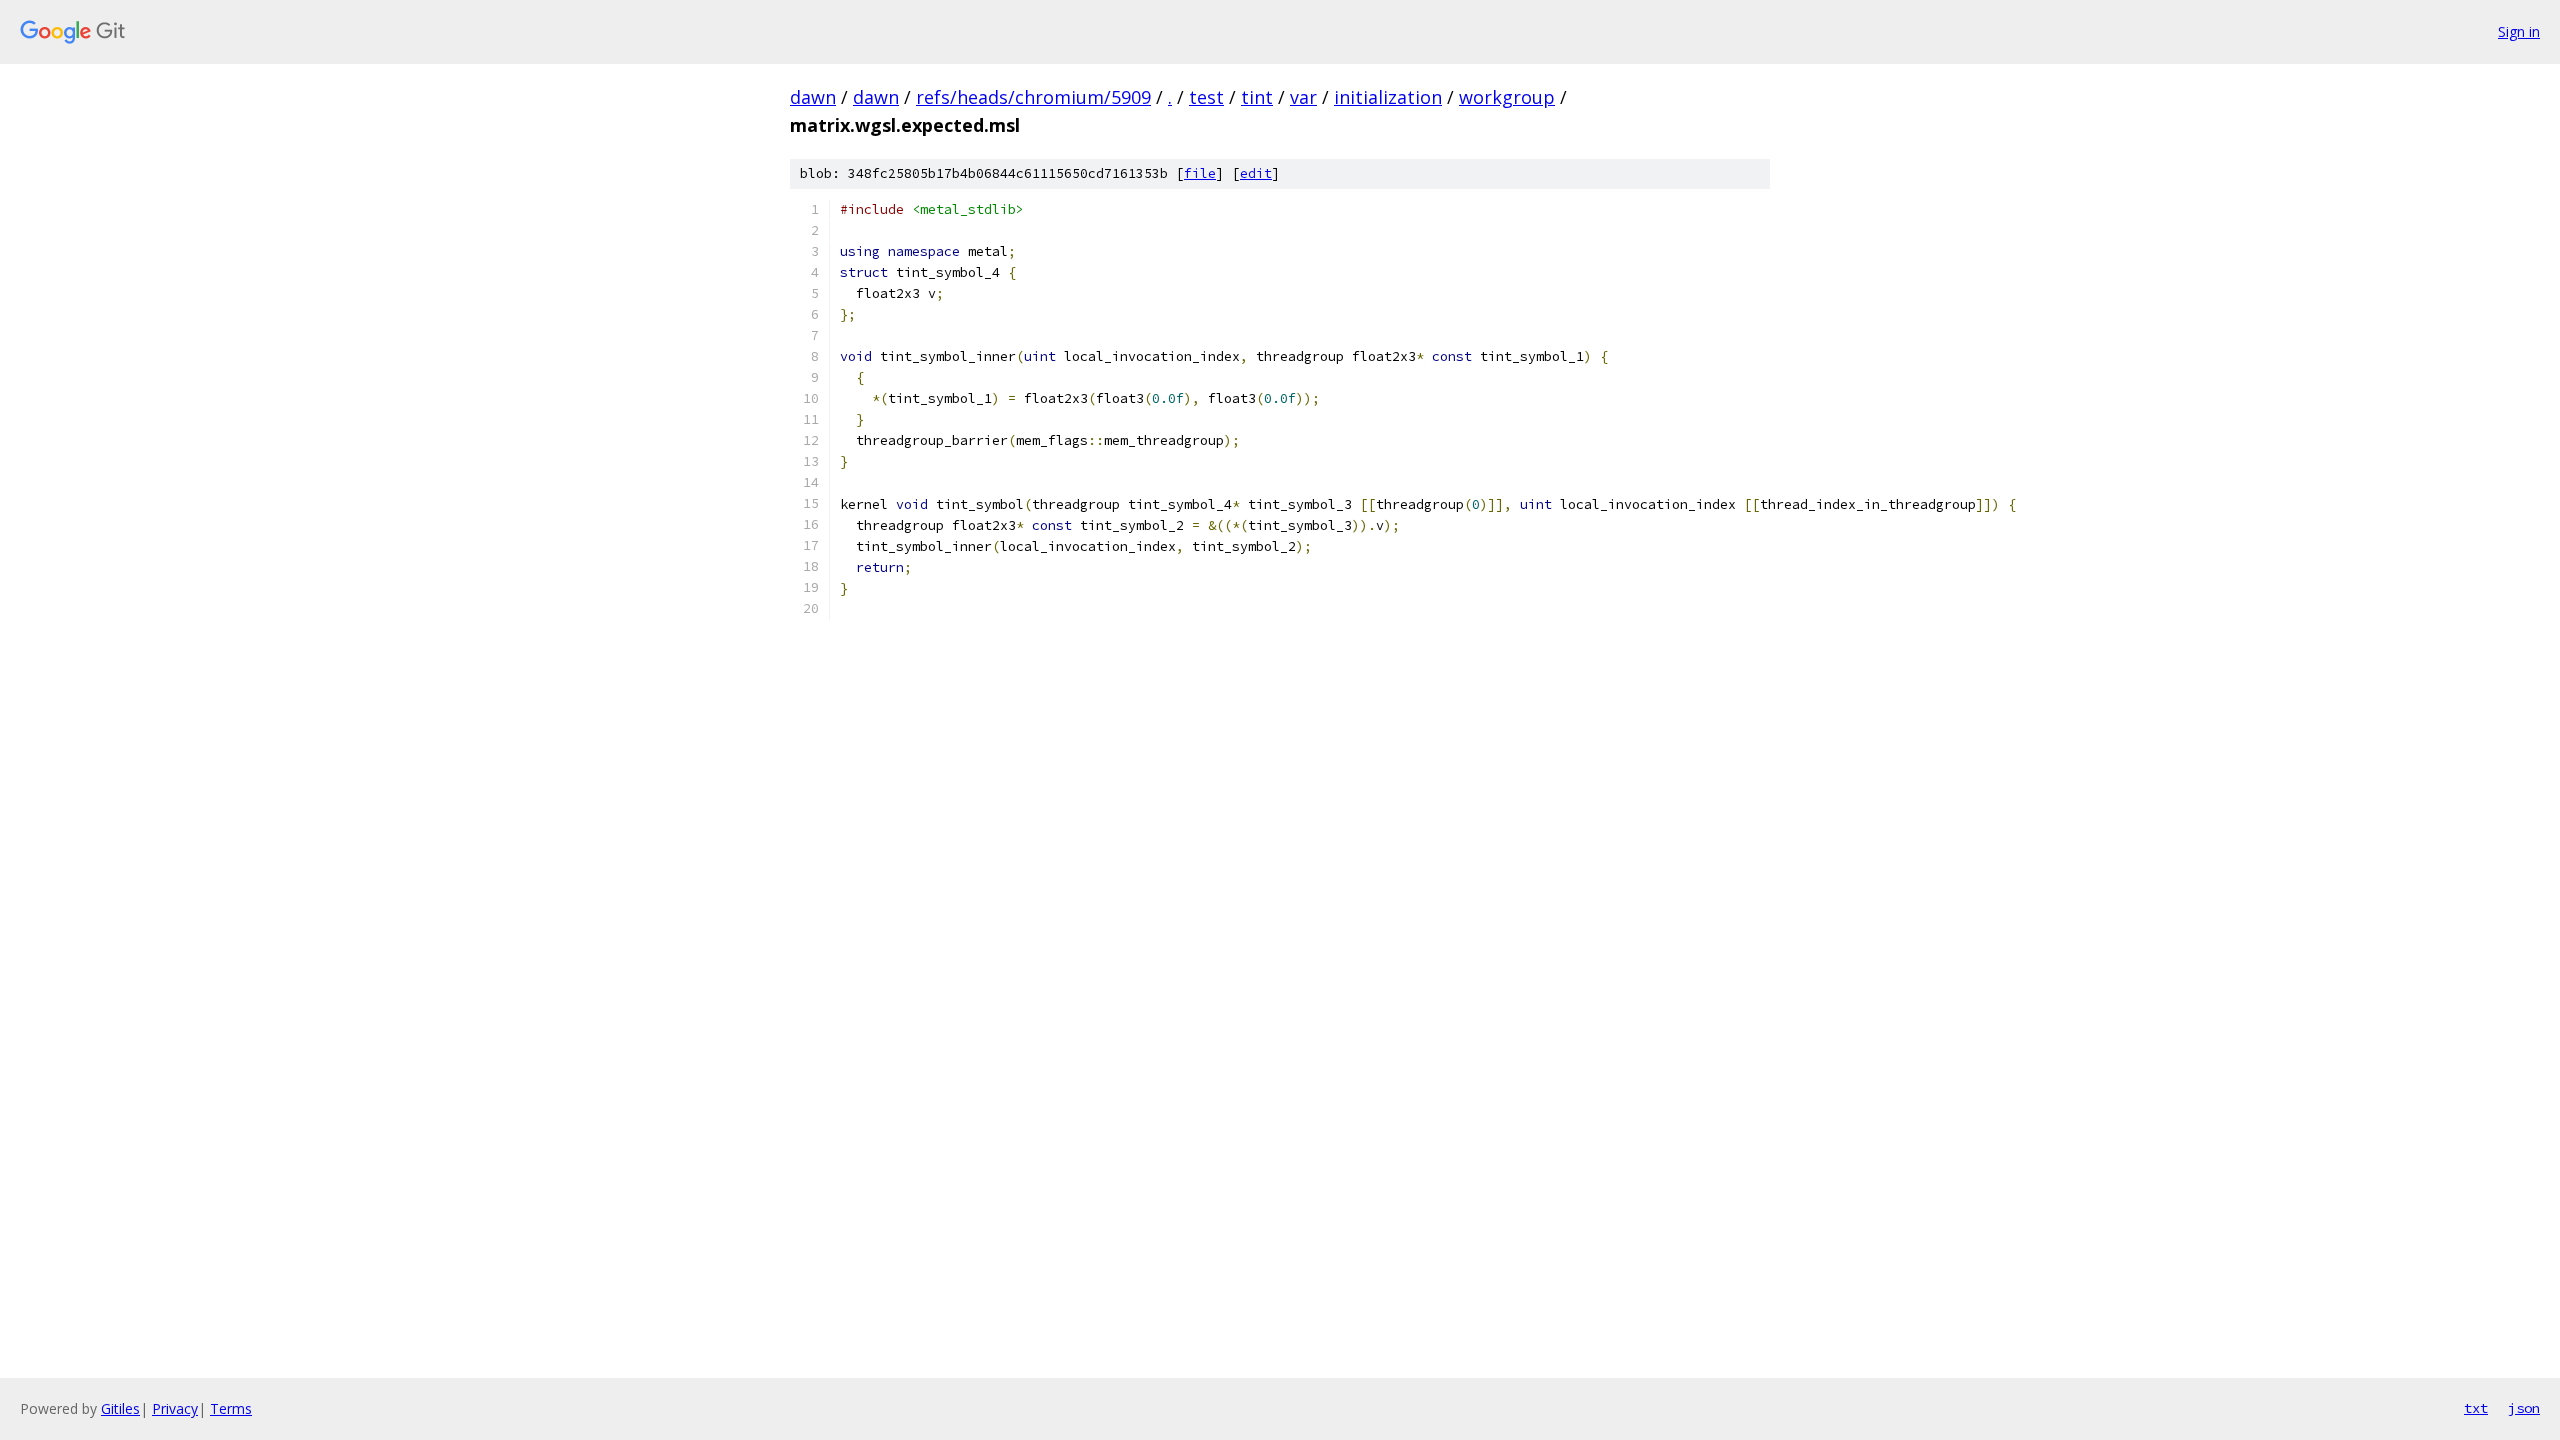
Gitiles (120, 1408)
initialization (1388, 97)
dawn (813, 97)
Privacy (175, 1408)
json (2524, 1408)
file (1200, 173)
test (1206, 97)
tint (1257, 97)
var (1303, 97)
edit (1256, 173)
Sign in (2519, 31)
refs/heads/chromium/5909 (1033, 97)
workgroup (1507, 97)
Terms (231, 1408)
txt (2476, 1408)
